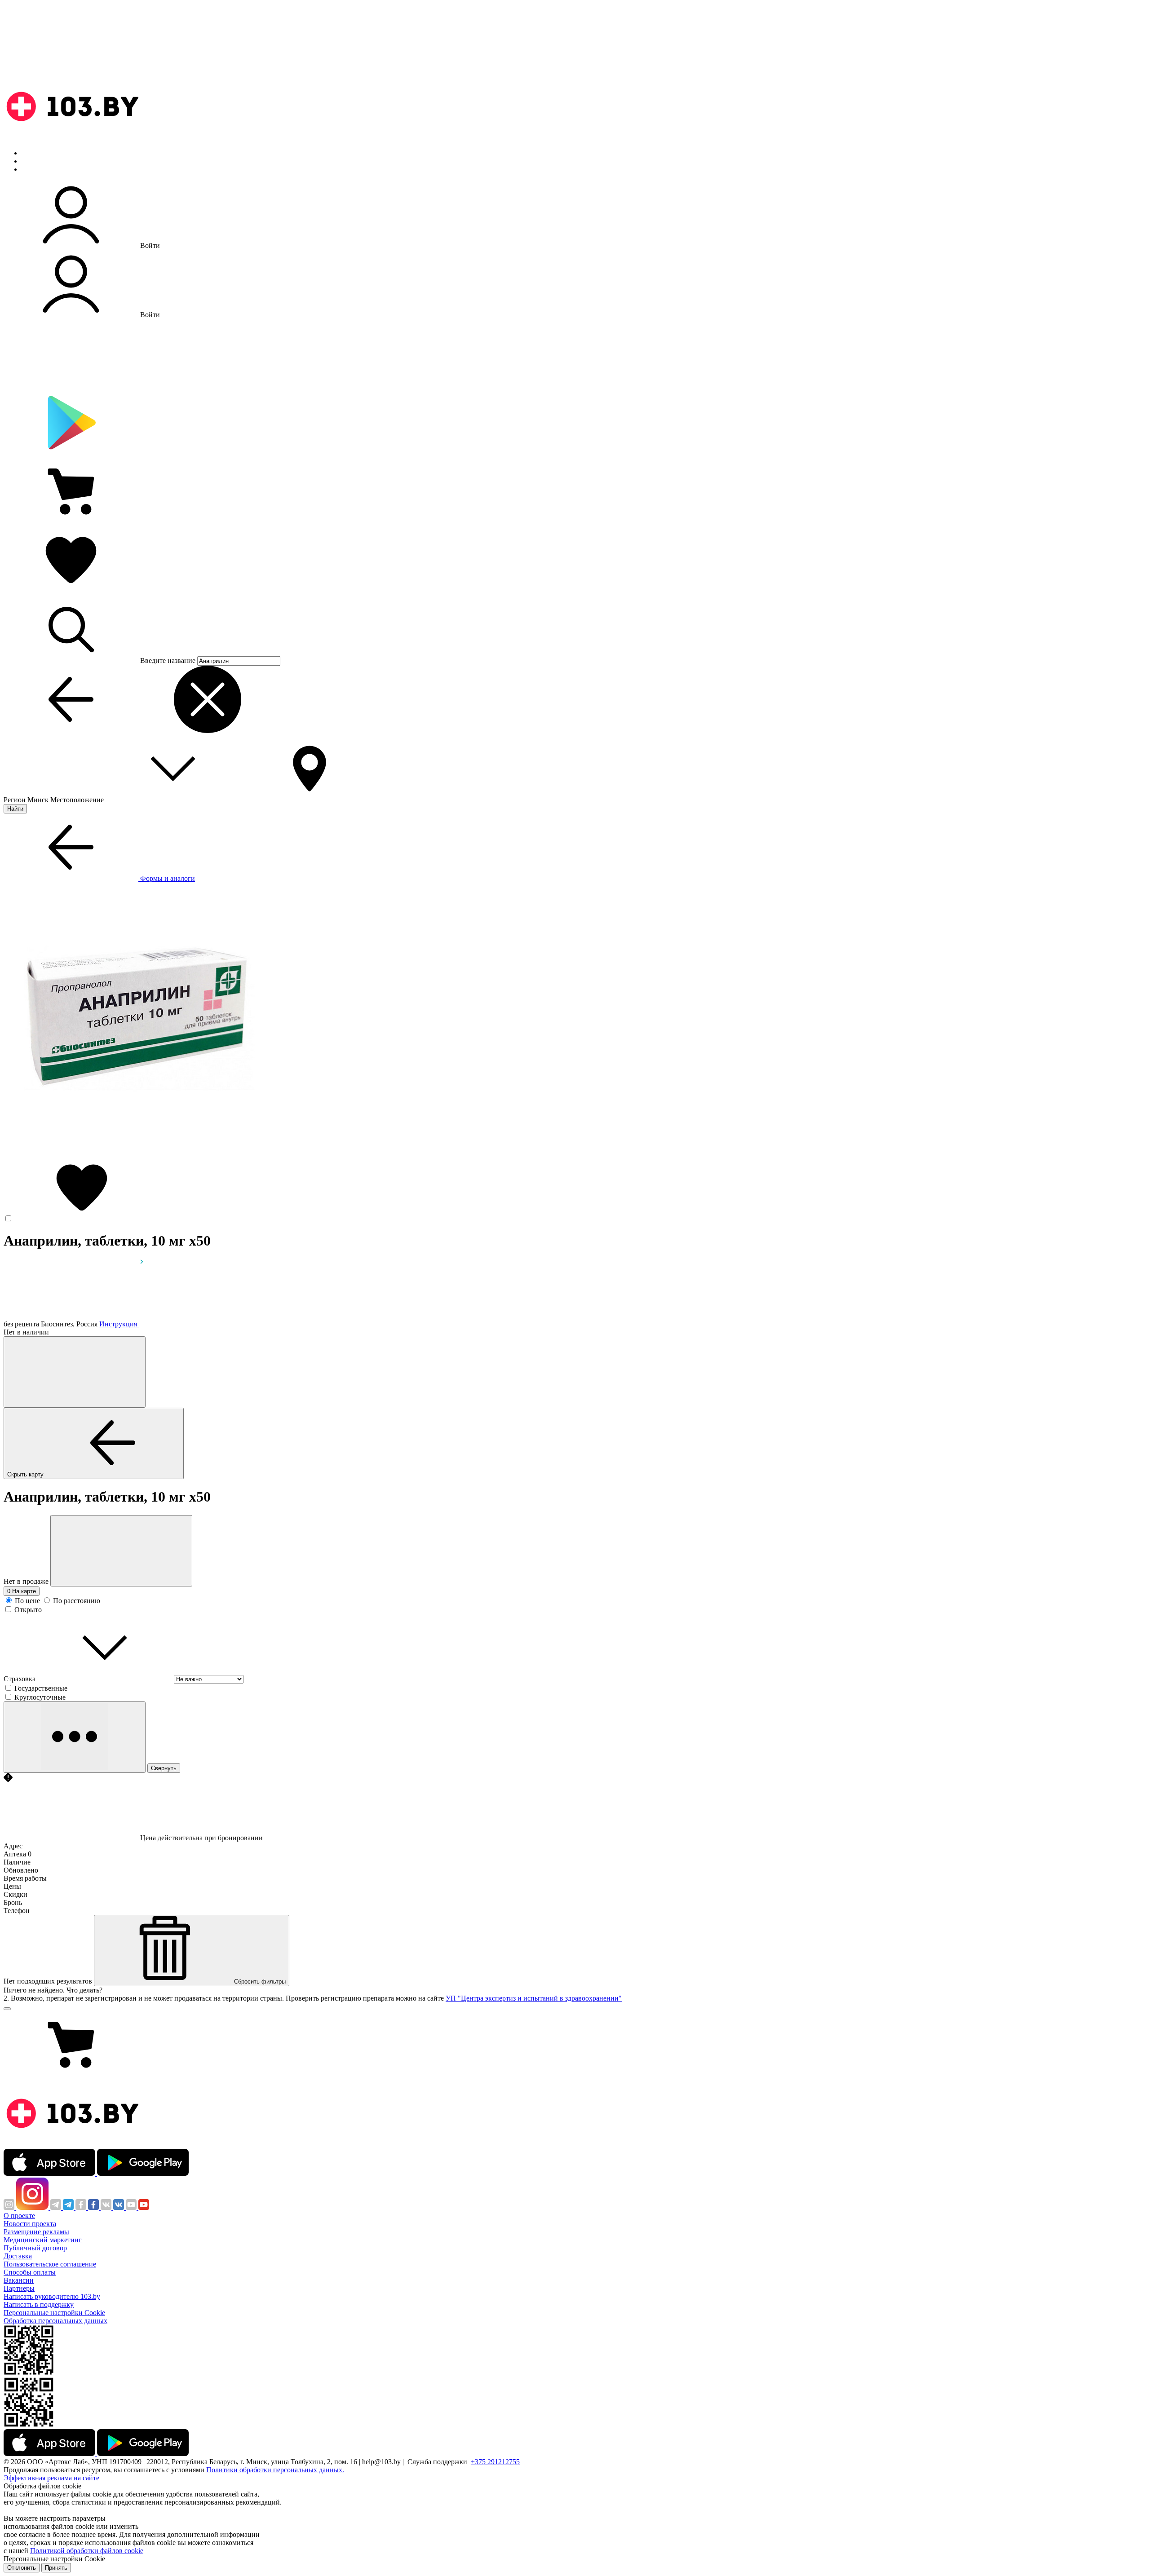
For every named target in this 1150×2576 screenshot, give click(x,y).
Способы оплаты (30, 2272)
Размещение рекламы (36, 2232)
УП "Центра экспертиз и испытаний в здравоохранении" (534, 1998)
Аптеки (33, 161)
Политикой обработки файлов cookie (87, 2551)
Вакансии (19, 2280)
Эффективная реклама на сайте (51, 2478)
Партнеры (19, 2288)
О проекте (19, 2216)
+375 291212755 (495, 2462)
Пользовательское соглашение (50, 2264)
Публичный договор (35, 2248)
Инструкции (41, 169)
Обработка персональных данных (55, 2321)
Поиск (31, 153)
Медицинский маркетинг (43, 2240)
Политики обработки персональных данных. (275, 2470)
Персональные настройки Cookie (54, 2313)
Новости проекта (30, 2224)
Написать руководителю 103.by (52, 2296)
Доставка (18, 2256)
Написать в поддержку (39, 2304)
